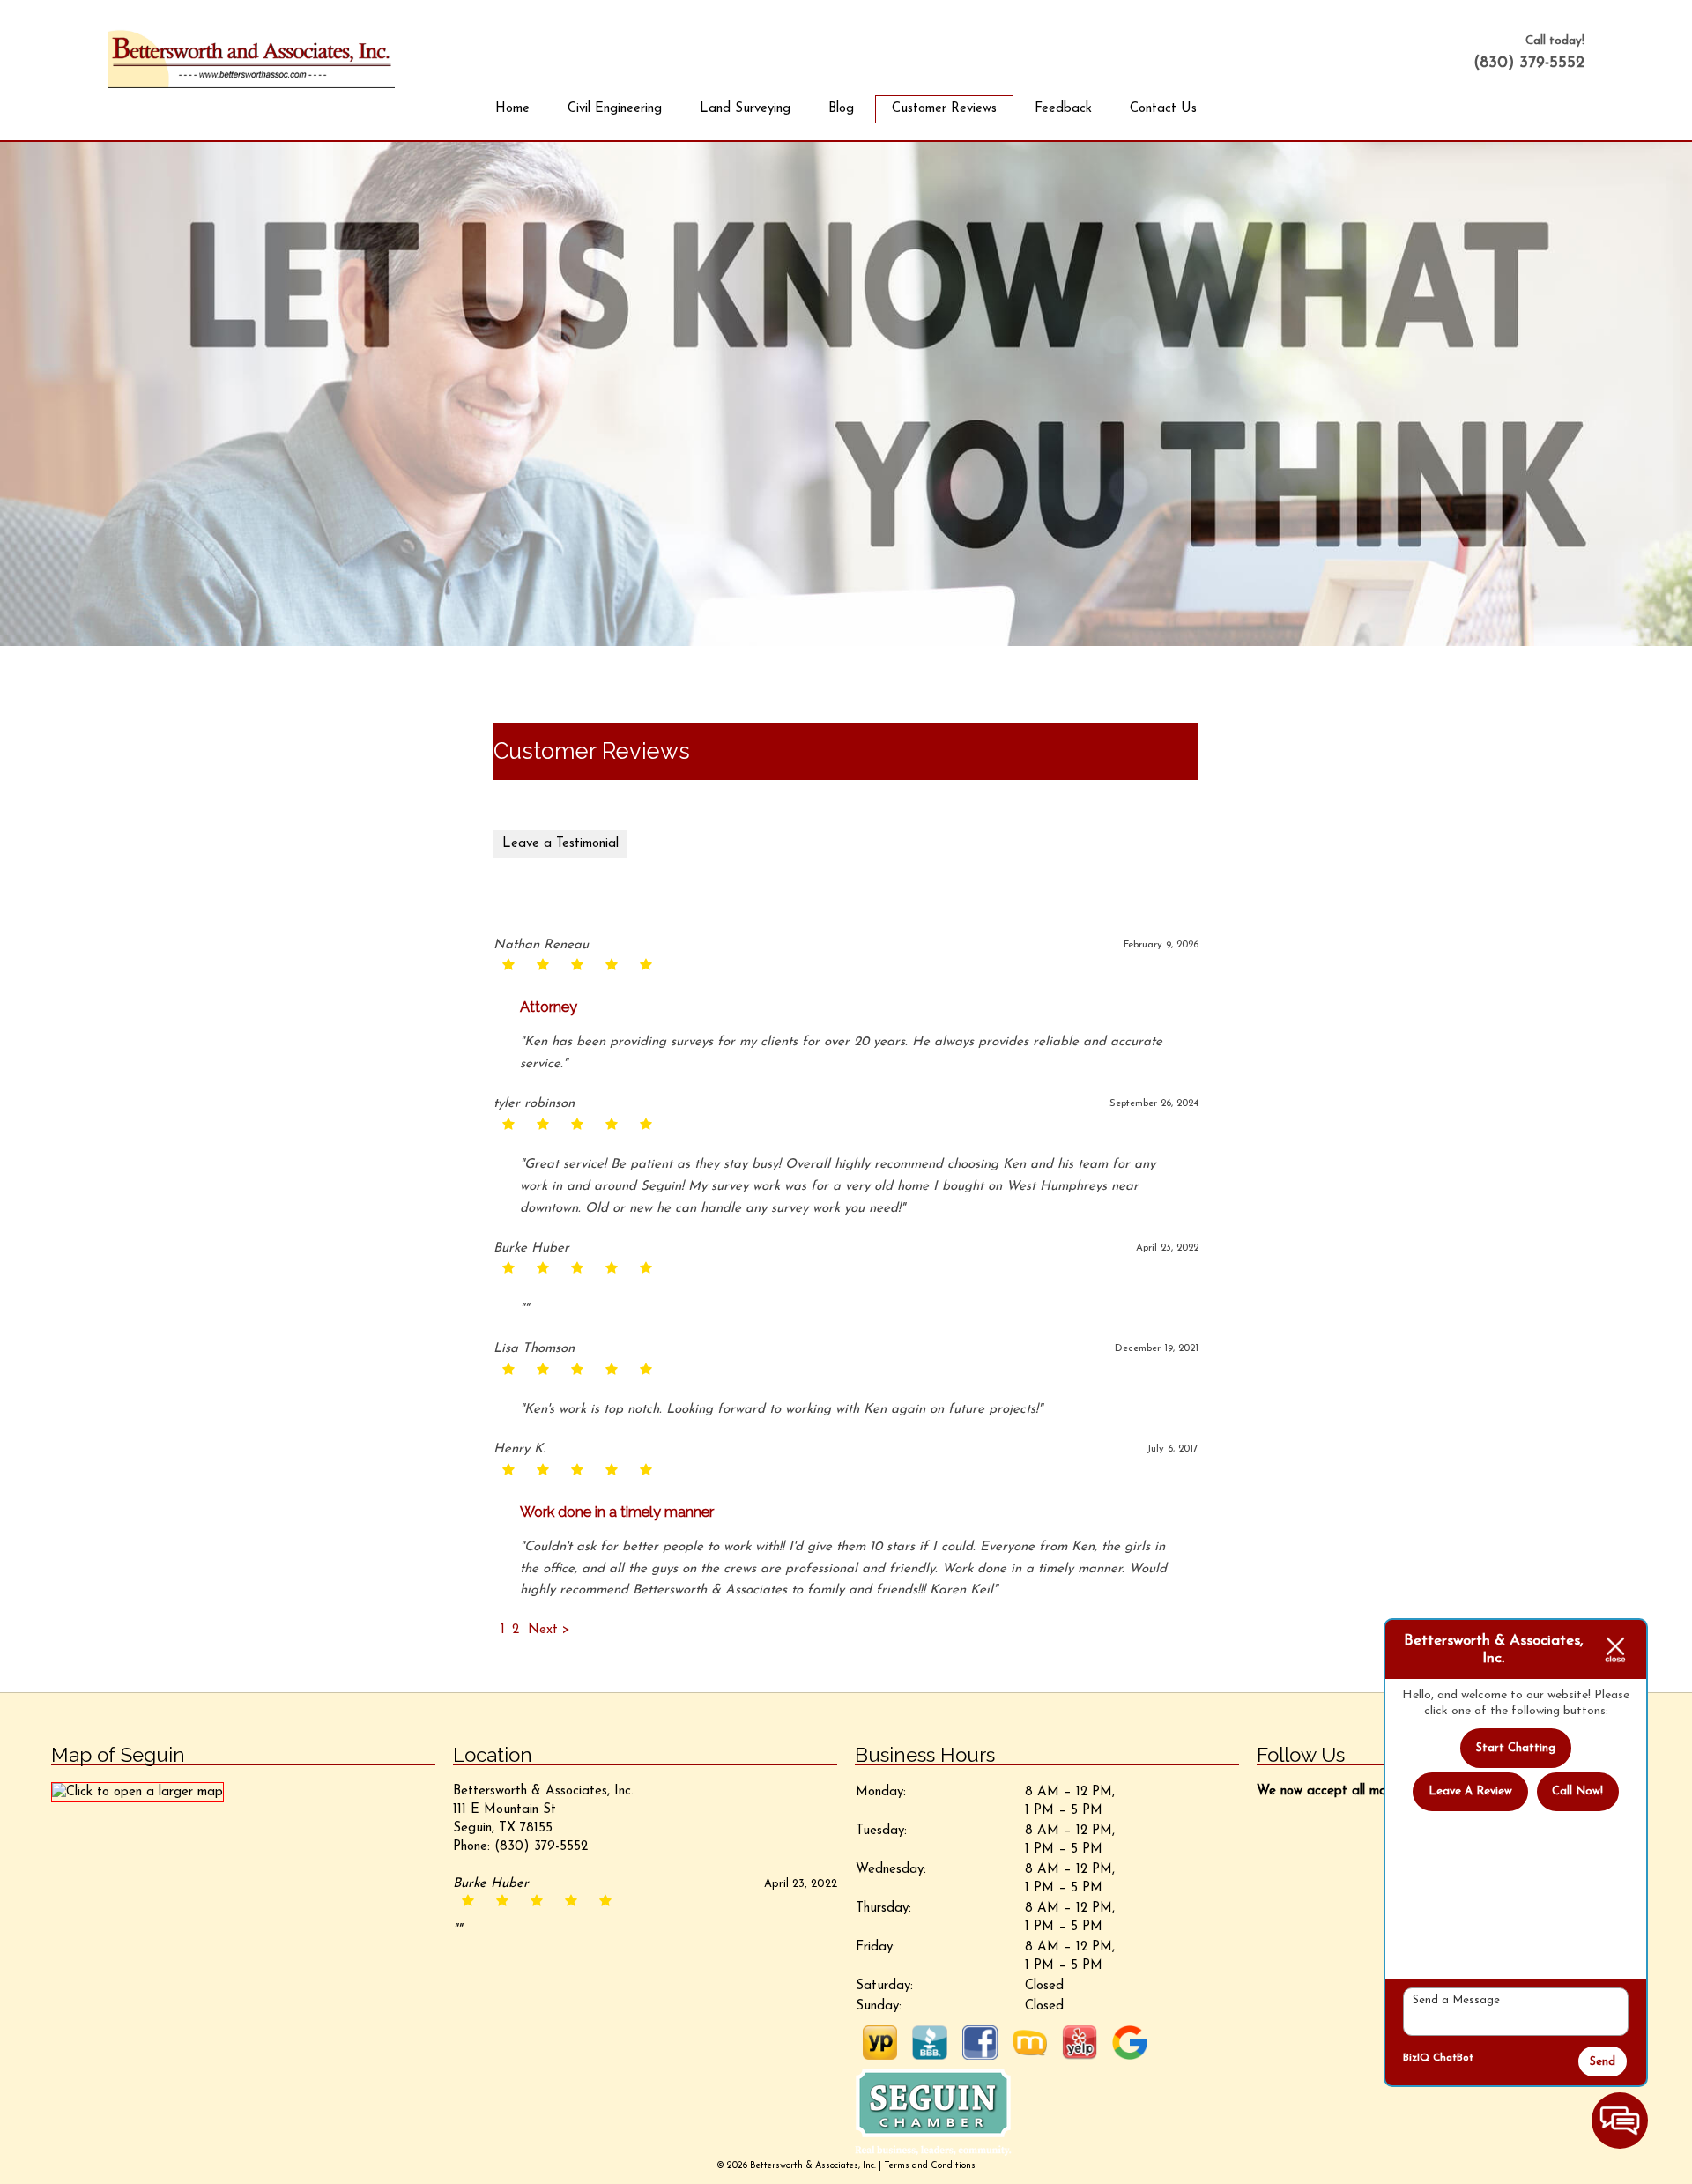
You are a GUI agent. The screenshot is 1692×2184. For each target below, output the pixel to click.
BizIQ (1416, 2058)
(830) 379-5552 (1529, 63)
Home (512, 109)
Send (1603, 2062)
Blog (841, 109)
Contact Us (1163, 109)
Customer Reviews (944, 109)
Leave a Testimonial (560, 844)
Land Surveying (745, 109)
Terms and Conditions (930, 2166)
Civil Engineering (615, 109)
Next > (549, 1630)
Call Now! (1577, 1791)
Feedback (1063, 109)
